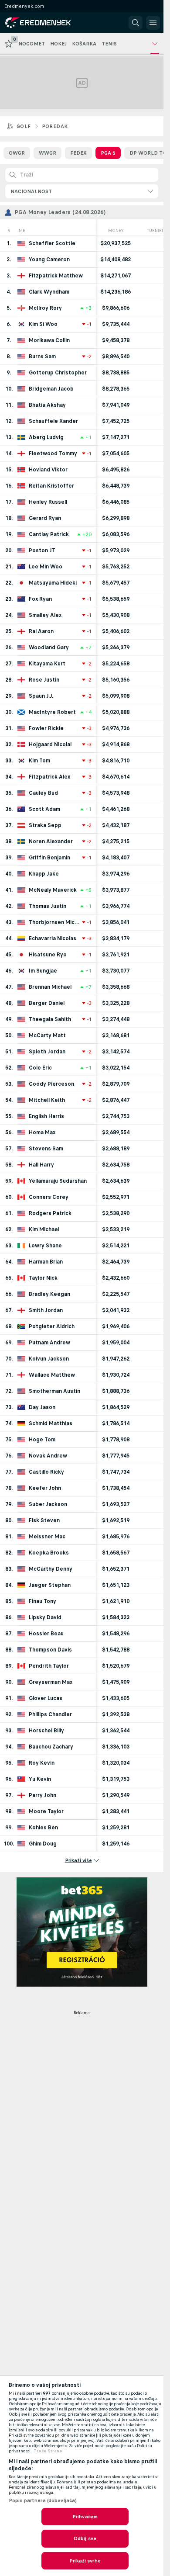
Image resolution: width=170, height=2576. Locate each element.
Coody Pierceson (51, 1084)
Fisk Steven (44, 1520)
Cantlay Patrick (49, 534)
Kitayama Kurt (47, 664)
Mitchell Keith (47, 1100)
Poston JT (42, 551)
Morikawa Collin (49, 340)
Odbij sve (85, 2538)
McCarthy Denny (51, 1569)
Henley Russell (48, 502)
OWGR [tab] (17, 153)
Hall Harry (41, 1165)
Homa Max (42, 1132)
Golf (24, 126)
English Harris (46, 1116)
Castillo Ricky (46, 1472)
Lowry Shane (45, 1246)
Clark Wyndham (49, 292)
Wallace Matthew (52, 1375)
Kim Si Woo (43, 324)
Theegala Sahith (50, 1019)
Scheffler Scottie (52, 243)
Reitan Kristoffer (51, 486)
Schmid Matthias (51, 1423)
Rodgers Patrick (50, 1213)
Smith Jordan (46, 1310)
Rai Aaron (41, 631)
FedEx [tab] (78, 153)
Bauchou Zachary (51, 1747)
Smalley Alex (45, 615)
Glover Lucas (46, 1698)
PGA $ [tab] (108, 153)
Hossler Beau (46, 1634)
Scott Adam (44, 809)
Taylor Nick (43, 1278)
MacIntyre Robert (52, 712)
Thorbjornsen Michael (55, 922)
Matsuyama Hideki (53, 583)
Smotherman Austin (54, 1391)
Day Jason (42, 1407)
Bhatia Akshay (47, 405)
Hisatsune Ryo (48, 955)
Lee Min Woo (46, 567)
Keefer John (45, 1488)
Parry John (42, 1795)
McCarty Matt (47, 1035)
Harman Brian (46, 1262)
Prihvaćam (85, 2517)
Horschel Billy (46, 1731)
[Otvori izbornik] (153, 23)
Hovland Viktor (48, 470)
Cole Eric (40, 1068)
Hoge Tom (42, 1440)
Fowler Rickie (46, 728)
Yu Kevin (40, 1779)
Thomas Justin (48, 906)
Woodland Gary (49, 647)
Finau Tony (42, 1601)
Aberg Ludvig (46, 437)
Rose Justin (44, 680)
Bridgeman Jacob (51, 389)
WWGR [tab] (48, 153)
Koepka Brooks (49, 1553)
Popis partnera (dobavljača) (43, 2500)
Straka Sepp (45, 825)
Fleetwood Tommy (53, 454)
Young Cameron (49, 260)
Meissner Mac (47, 1537)
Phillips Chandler (50, 1714)
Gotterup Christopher (58, 373)
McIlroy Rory (45, 308)
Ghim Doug (43, 1844)
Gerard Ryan (45, 518)
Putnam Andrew (49, 1343)
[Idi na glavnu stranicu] (44, 23)
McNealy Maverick (53, 890)
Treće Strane (48, 2451)
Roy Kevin (42, 1763)
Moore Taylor (46, 1811)
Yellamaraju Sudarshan (58, 1181)
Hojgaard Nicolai (50, 744)
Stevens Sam (46, 1149)
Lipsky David (45, 1617)
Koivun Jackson (49, 1359)
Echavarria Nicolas (53, 938)
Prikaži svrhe (85, 2561)
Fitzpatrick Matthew (56, 276)
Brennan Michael (50, 987)
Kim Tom (39, 761)
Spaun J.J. (41, 696)
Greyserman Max (51, 1682)
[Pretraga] (136, 23)
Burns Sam (42, 357)
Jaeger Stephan (50, 1585)
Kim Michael (44, 1229)
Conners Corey (49, 1197)
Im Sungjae (43, 971)
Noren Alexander (51, 841)
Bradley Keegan (49, 1294)
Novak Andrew (48, 1456)
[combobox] (82, 191)
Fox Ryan (40, 599)
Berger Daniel (47, 1003)
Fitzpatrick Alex (49, 777)
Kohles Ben (43, 1828)
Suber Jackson (48, 1504)
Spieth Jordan (47, 1052)
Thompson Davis (50, 1650)
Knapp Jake (44, 874)
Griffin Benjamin (49, 858)
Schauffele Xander (53, 421)
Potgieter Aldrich (52, 1326)
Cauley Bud (43, 793)
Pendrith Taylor (49, 1666)
